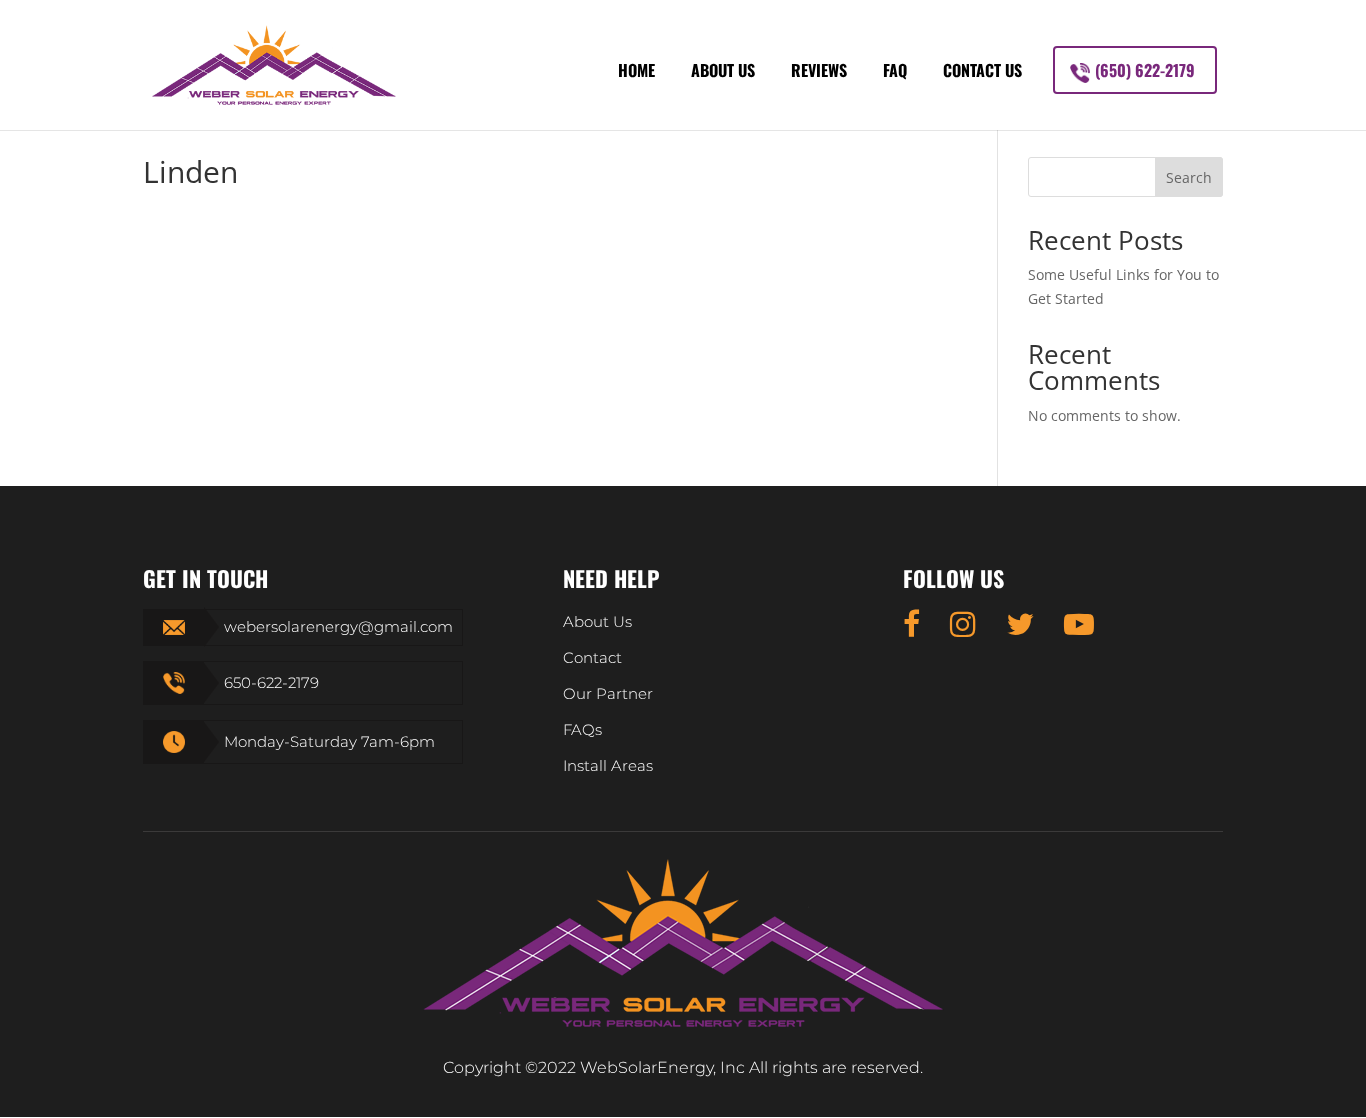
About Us (723, 70)
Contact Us (982, 70)
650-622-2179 (271, 682)
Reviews (819, 70)
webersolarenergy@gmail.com (338, 626)
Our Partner (608, 693)
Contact (592, 657)
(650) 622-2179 (1145, 70)
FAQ (895, 70)
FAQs (582, 729)
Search (1189, 177)
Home (636, 70)
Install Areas (608, 765)
